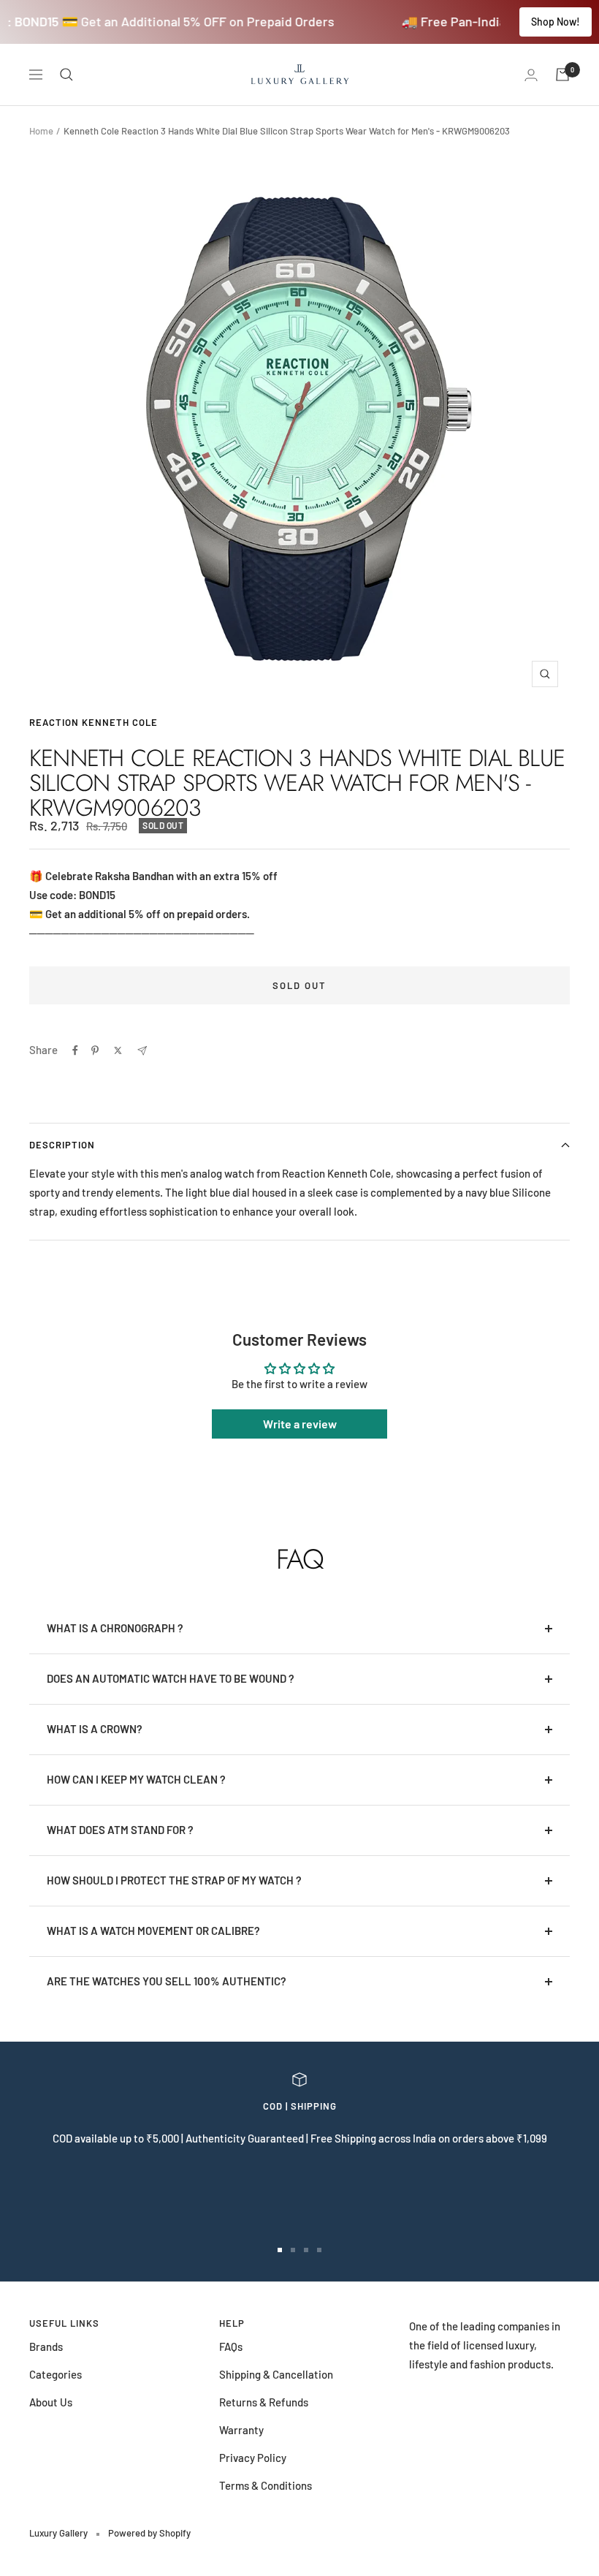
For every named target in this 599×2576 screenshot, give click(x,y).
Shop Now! (556, 22)
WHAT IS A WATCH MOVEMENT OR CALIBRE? (153, 1931)
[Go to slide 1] (280, 2250)
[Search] (66, 75)
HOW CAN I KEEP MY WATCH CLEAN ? (136, 1779)
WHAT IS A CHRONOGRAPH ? (115, 1628)
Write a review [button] (300, 1424)
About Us (51, 2402)
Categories (56, 2374)
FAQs (231, 2346)
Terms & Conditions (266, 2485)
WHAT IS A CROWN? (95, 1729)
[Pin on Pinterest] (95, 1050)
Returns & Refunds (264, 2402)
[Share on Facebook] (75, 1050)
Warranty (241, 2430)
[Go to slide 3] (306, 2250)
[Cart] (562, 75)
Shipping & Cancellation (276, 2374)
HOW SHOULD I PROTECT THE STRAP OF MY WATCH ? (174, 1880)
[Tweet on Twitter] (118, 1050)
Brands (46, 2346)
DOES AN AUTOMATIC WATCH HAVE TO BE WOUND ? (171, 1678)
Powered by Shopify (149, 2533)
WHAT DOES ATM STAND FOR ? (120, 1830)
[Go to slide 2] (293, 2250)
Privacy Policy (253, 2458)
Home (41, 131)
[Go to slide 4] (319, 2250)
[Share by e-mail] (142, 1051)
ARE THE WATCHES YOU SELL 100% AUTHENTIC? (167, 1981)
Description (62, 1145)
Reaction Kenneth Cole (94, 722)
